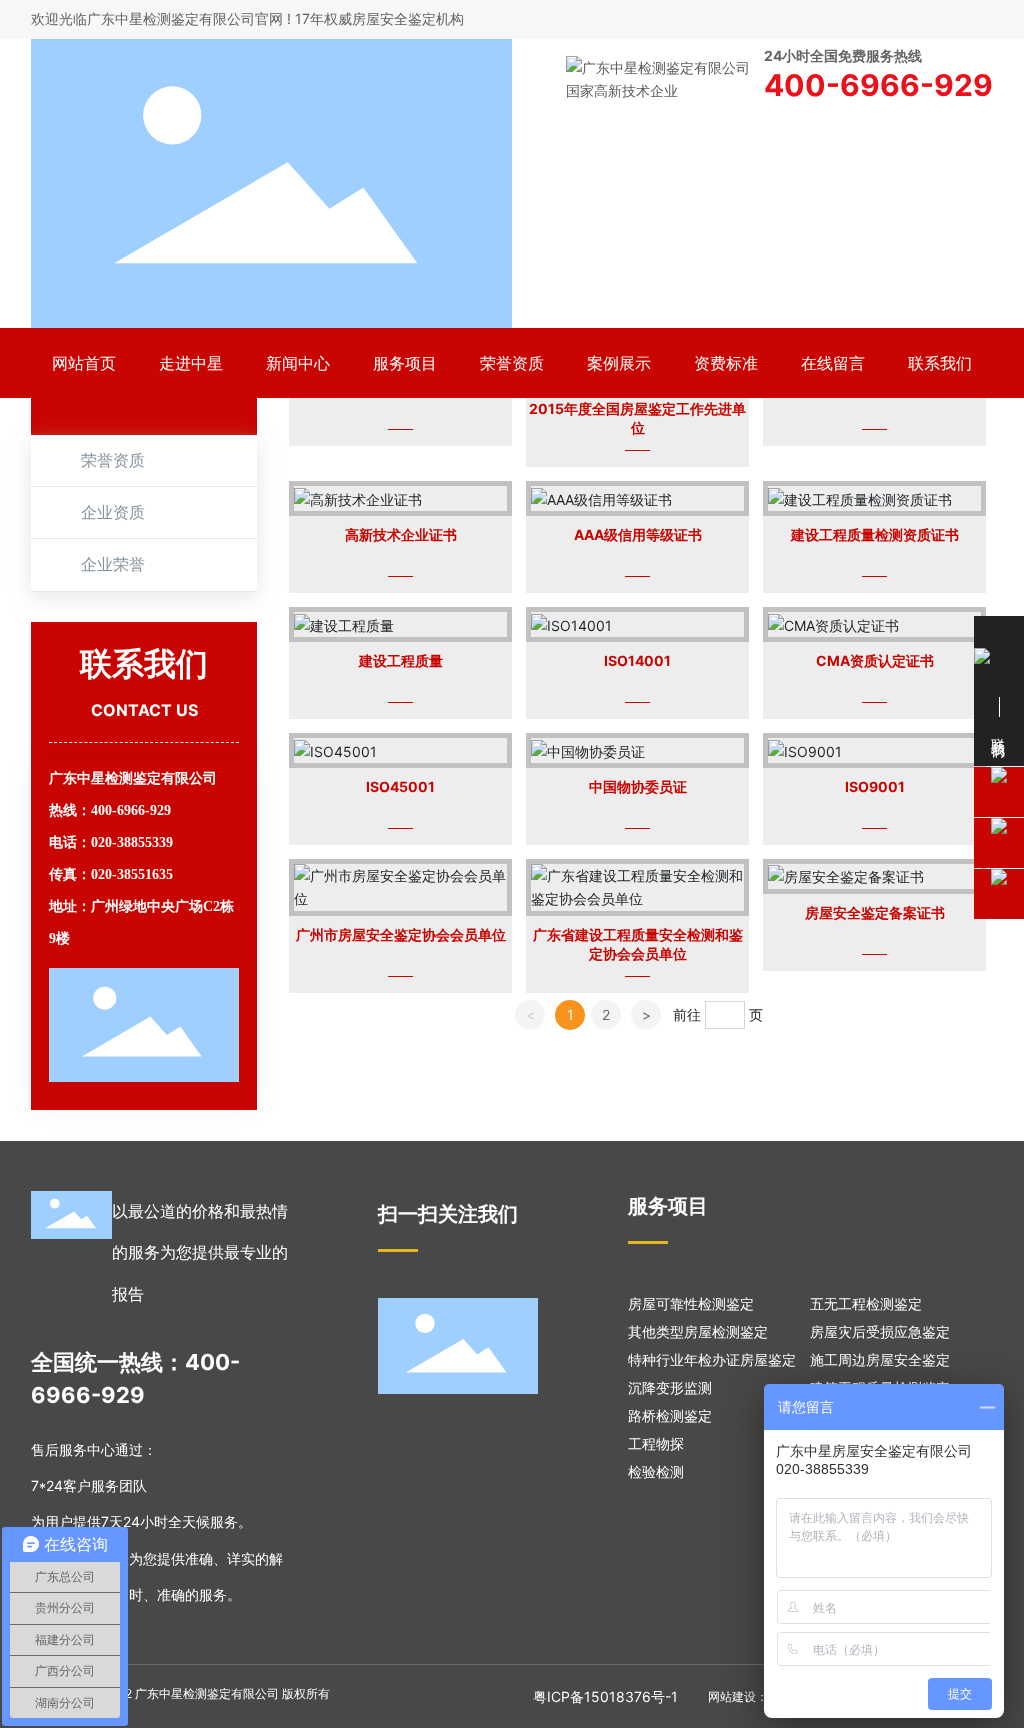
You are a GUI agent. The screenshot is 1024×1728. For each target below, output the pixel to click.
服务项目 (668, 1206)
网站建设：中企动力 (762, 1696)
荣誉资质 (113, 460)
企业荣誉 (113, 564)
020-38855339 (132, 842)
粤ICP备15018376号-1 (605, 1696)
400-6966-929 (131, 810)
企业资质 (113, 512)
